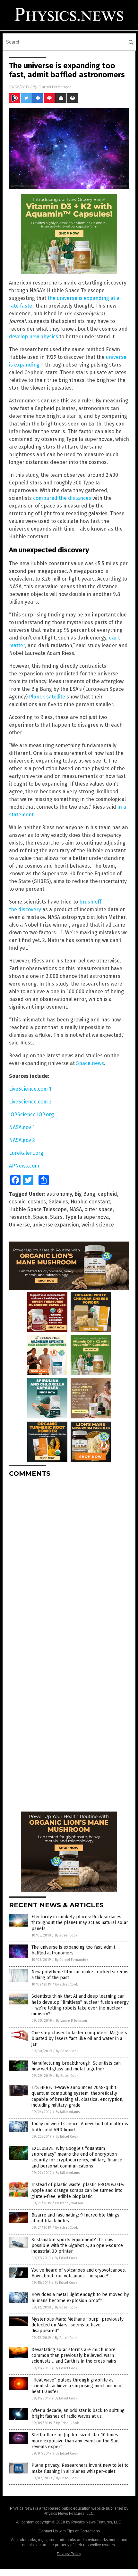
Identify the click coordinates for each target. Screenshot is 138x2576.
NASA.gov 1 (22, 1127)
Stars (56, 1217)
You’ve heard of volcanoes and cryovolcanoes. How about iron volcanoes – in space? (79, 2273)
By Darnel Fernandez (72, 1960)
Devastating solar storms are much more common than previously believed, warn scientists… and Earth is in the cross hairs (74, 2355)
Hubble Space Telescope (38, 1209)
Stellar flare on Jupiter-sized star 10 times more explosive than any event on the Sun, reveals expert (75, 2441)
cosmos (37, 1202)
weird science (98, 1225)
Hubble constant (90, 1202)
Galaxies (58, 1202)
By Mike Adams (68, 2112)
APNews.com (24, 1166)
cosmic (17, 1202)
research (20, 1217)
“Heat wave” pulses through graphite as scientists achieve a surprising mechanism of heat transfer (77, 2386)
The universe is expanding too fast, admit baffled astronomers (73, 1950)
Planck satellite (47, 697)
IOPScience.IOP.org (31, 1115)
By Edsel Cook (66, 1935)
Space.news (90, 1063)
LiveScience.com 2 (30, 1102)
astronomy (59, 1194)
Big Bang (85, 1194)
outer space (99, 1209)
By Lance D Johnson (71, 2021)
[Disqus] (69, 1563)
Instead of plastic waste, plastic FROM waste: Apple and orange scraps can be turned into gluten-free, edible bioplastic (78, 2190)
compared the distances (62, 498)
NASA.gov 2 (22, 1140)
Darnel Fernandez (55, 87)
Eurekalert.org (26, 1153)
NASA (76, 1209)
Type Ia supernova (87, 1217)
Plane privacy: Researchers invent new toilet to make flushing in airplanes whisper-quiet (80, 2468)
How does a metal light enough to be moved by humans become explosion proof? (80, 2297)
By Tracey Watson (69, 2203)
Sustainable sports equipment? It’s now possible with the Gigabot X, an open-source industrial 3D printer (77, 2246)
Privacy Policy (69, 2554)
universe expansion (56, 1225)
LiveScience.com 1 (30, 1089)
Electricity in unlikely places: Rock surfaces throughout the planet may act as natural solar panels (80, 1923)
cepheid (108, 1194)
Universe (19, 1225)
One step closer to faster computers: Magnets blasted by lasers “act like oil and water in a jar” (79, 2039)
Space (40, 1217)
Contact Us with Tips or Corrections (69, 2531)
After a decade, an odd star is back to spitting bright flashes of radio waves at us (78, 2413)
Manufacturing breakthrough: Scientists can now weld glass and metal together (76, 2066)
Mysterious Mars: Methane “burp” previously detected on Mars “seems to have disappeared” (78, 2325)
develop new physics (34, 337)
